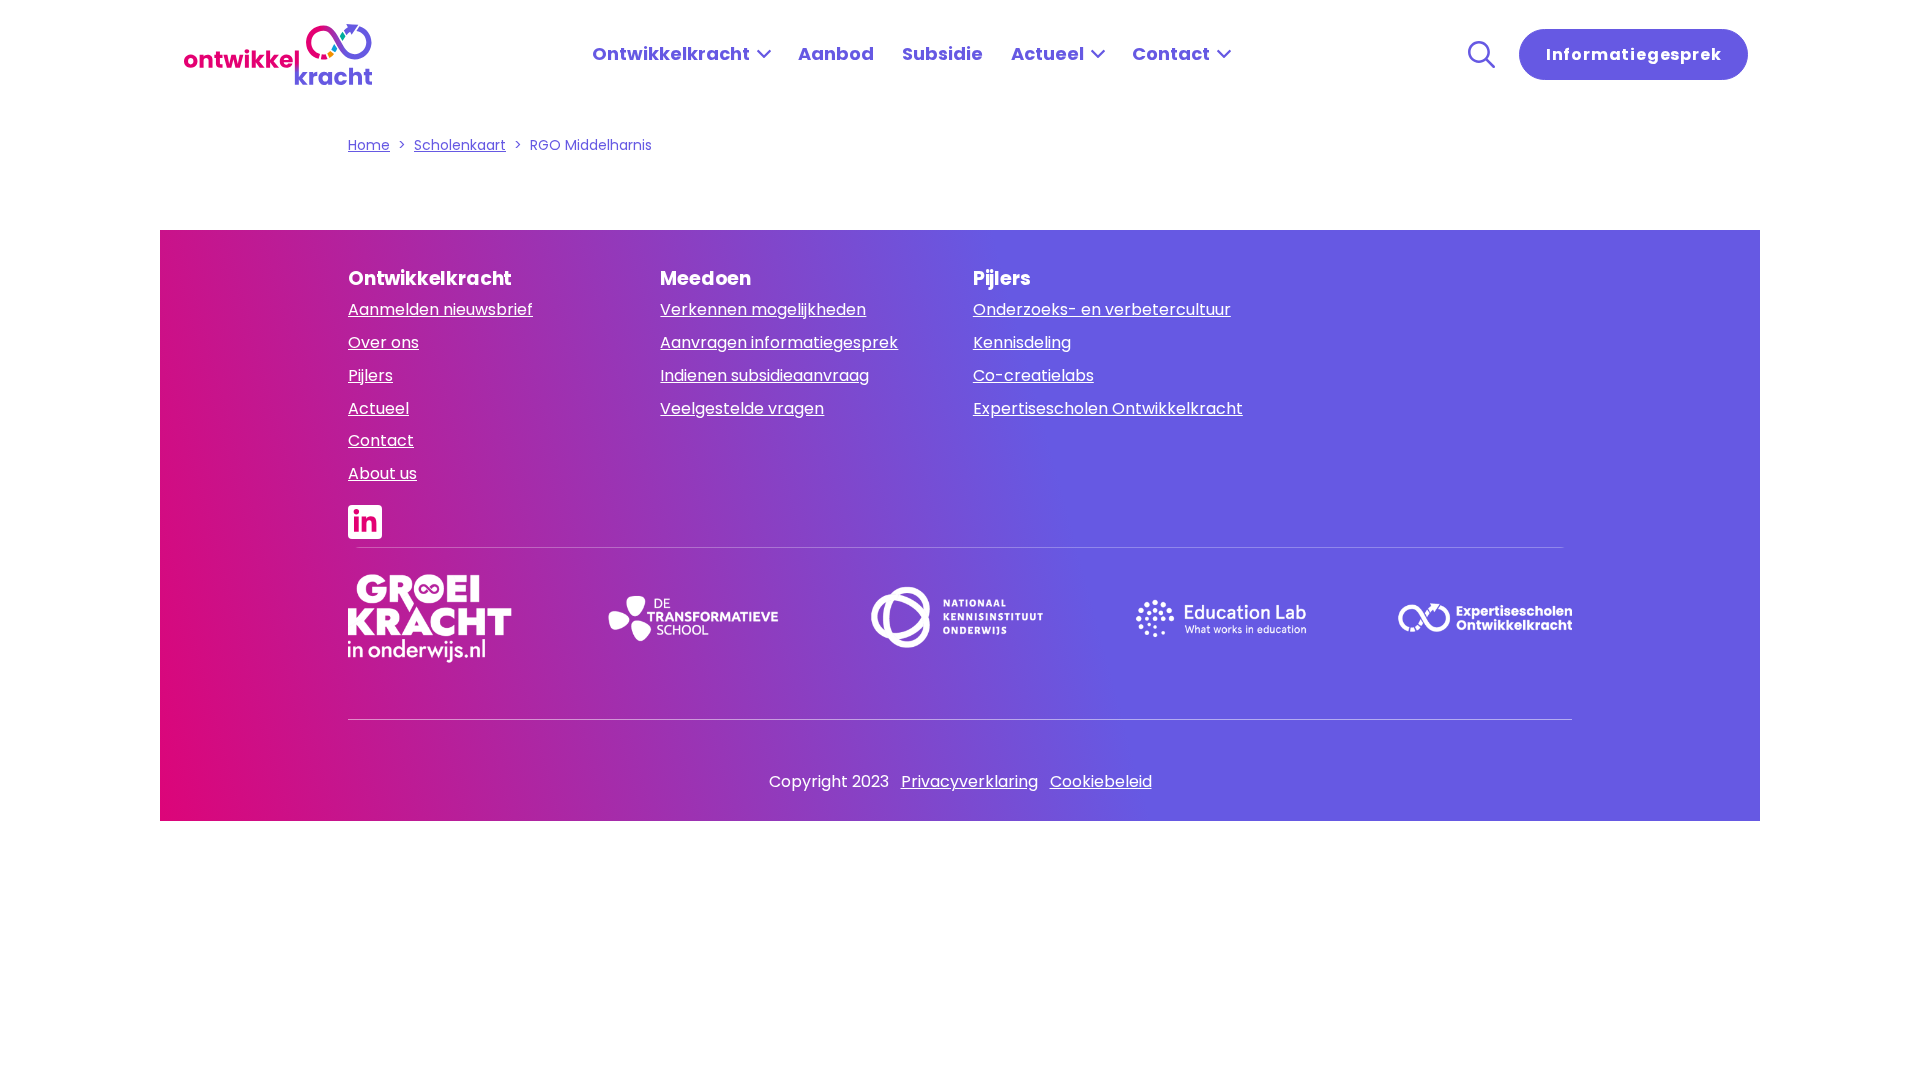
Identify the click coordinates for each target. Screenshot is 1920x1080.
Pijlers (370, 375)
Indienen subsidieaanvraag (764, 375)
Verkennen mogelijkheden (763, 309)
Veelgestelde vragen (742, 408)
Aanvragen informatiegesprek (779, 342)
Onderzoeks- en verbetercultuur (1102, 309)
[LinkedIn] (371, 522)
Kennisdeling (1022, 342)
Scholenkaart (460, 145)
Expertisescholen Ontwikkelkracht (1108, 408)
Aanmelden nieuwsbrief (440, 309)
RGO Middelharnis (593, 145)
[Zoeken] (1481, 54)
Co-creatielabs (1033, 375)
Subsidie (942, 53)
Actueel (1047, 53)
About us (382, 473)
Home (369, 145)
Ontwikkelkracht (671, 53)
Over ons (383, 342)
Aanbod (836, 53)
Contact (1171, 53)
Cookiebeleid (1101, 781)
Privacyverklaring (969, 781)
